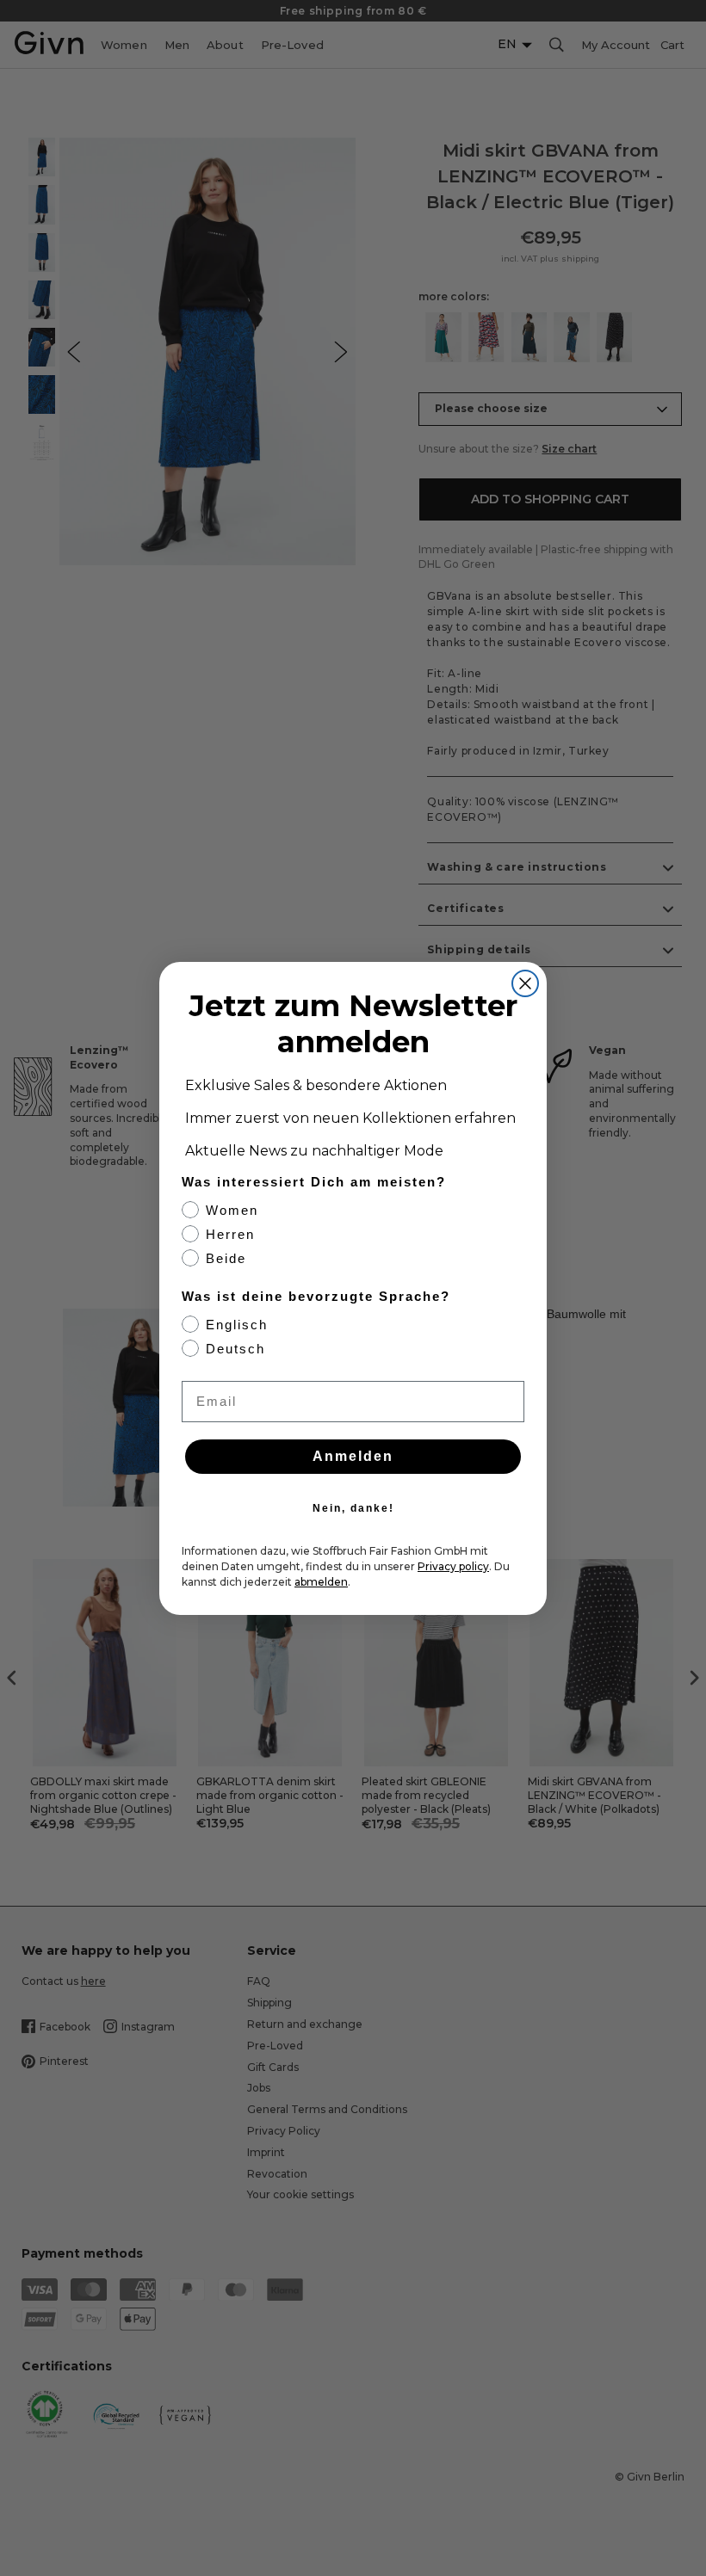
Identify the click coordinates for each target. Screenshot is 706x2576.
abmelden (321, 1582)
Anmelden (353, 1456)
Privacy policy (453, 1566)
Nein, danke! (353, 1508)
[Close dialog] (525, 983)
